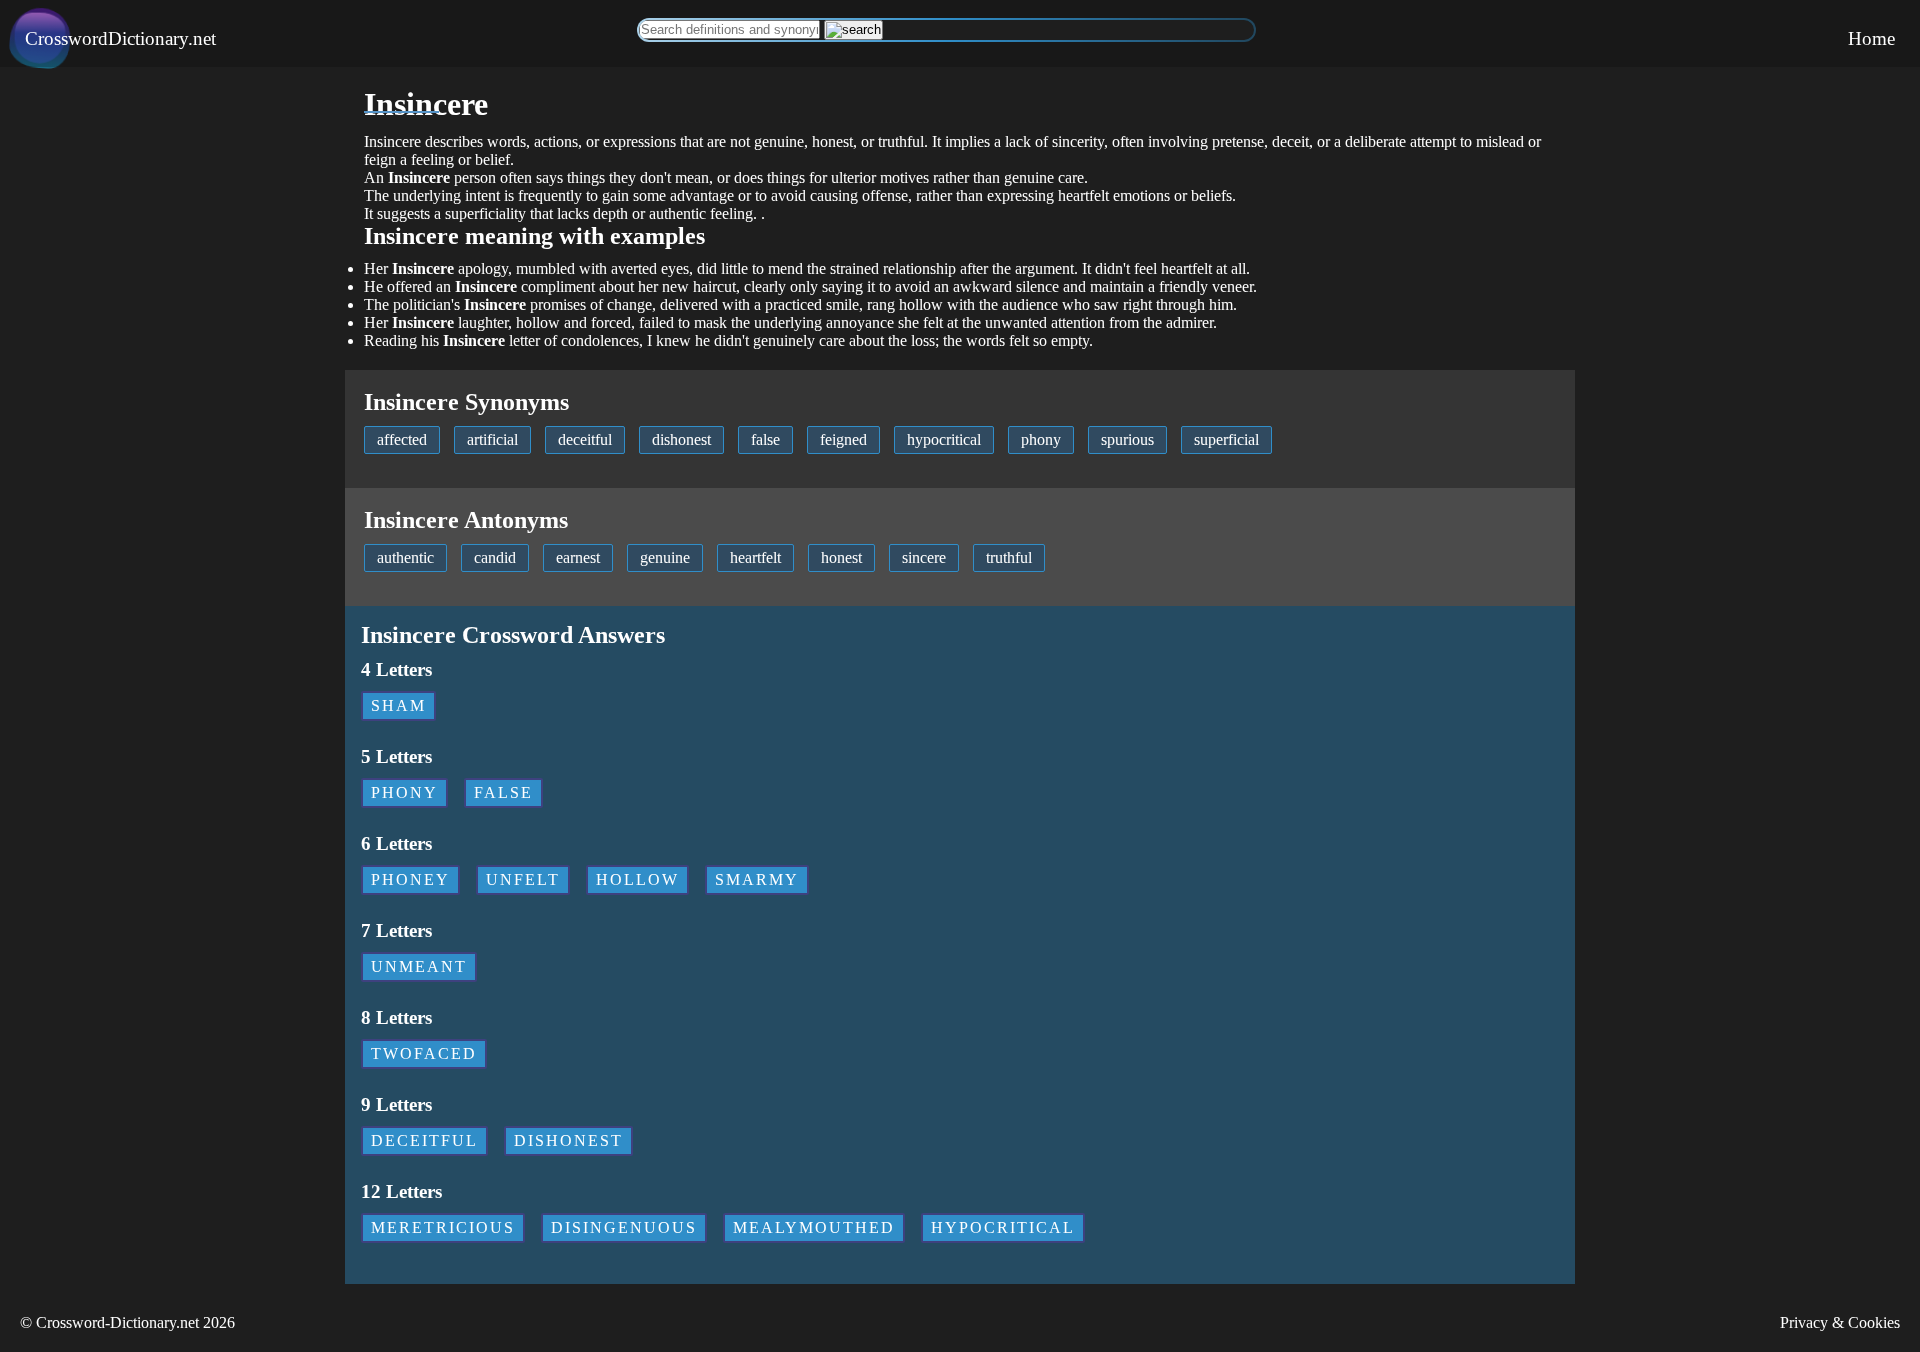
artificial (492, 439)
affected (402, 439)
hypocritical (944, 439)
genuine (665, 557)
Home (1871, 38)
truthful (1009, 557)
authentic (405, 557)
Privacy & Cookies (1840, 1322)
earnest (578, 557)
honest (841, 557)
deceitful (585, 439)
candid (495, 557)
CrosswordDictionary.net (120, 38)
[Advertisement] (172, 207)
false (765, 439)
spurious (1127, 439)
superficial (1226, 439)
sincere (924, 557)
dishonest (681, 439)
